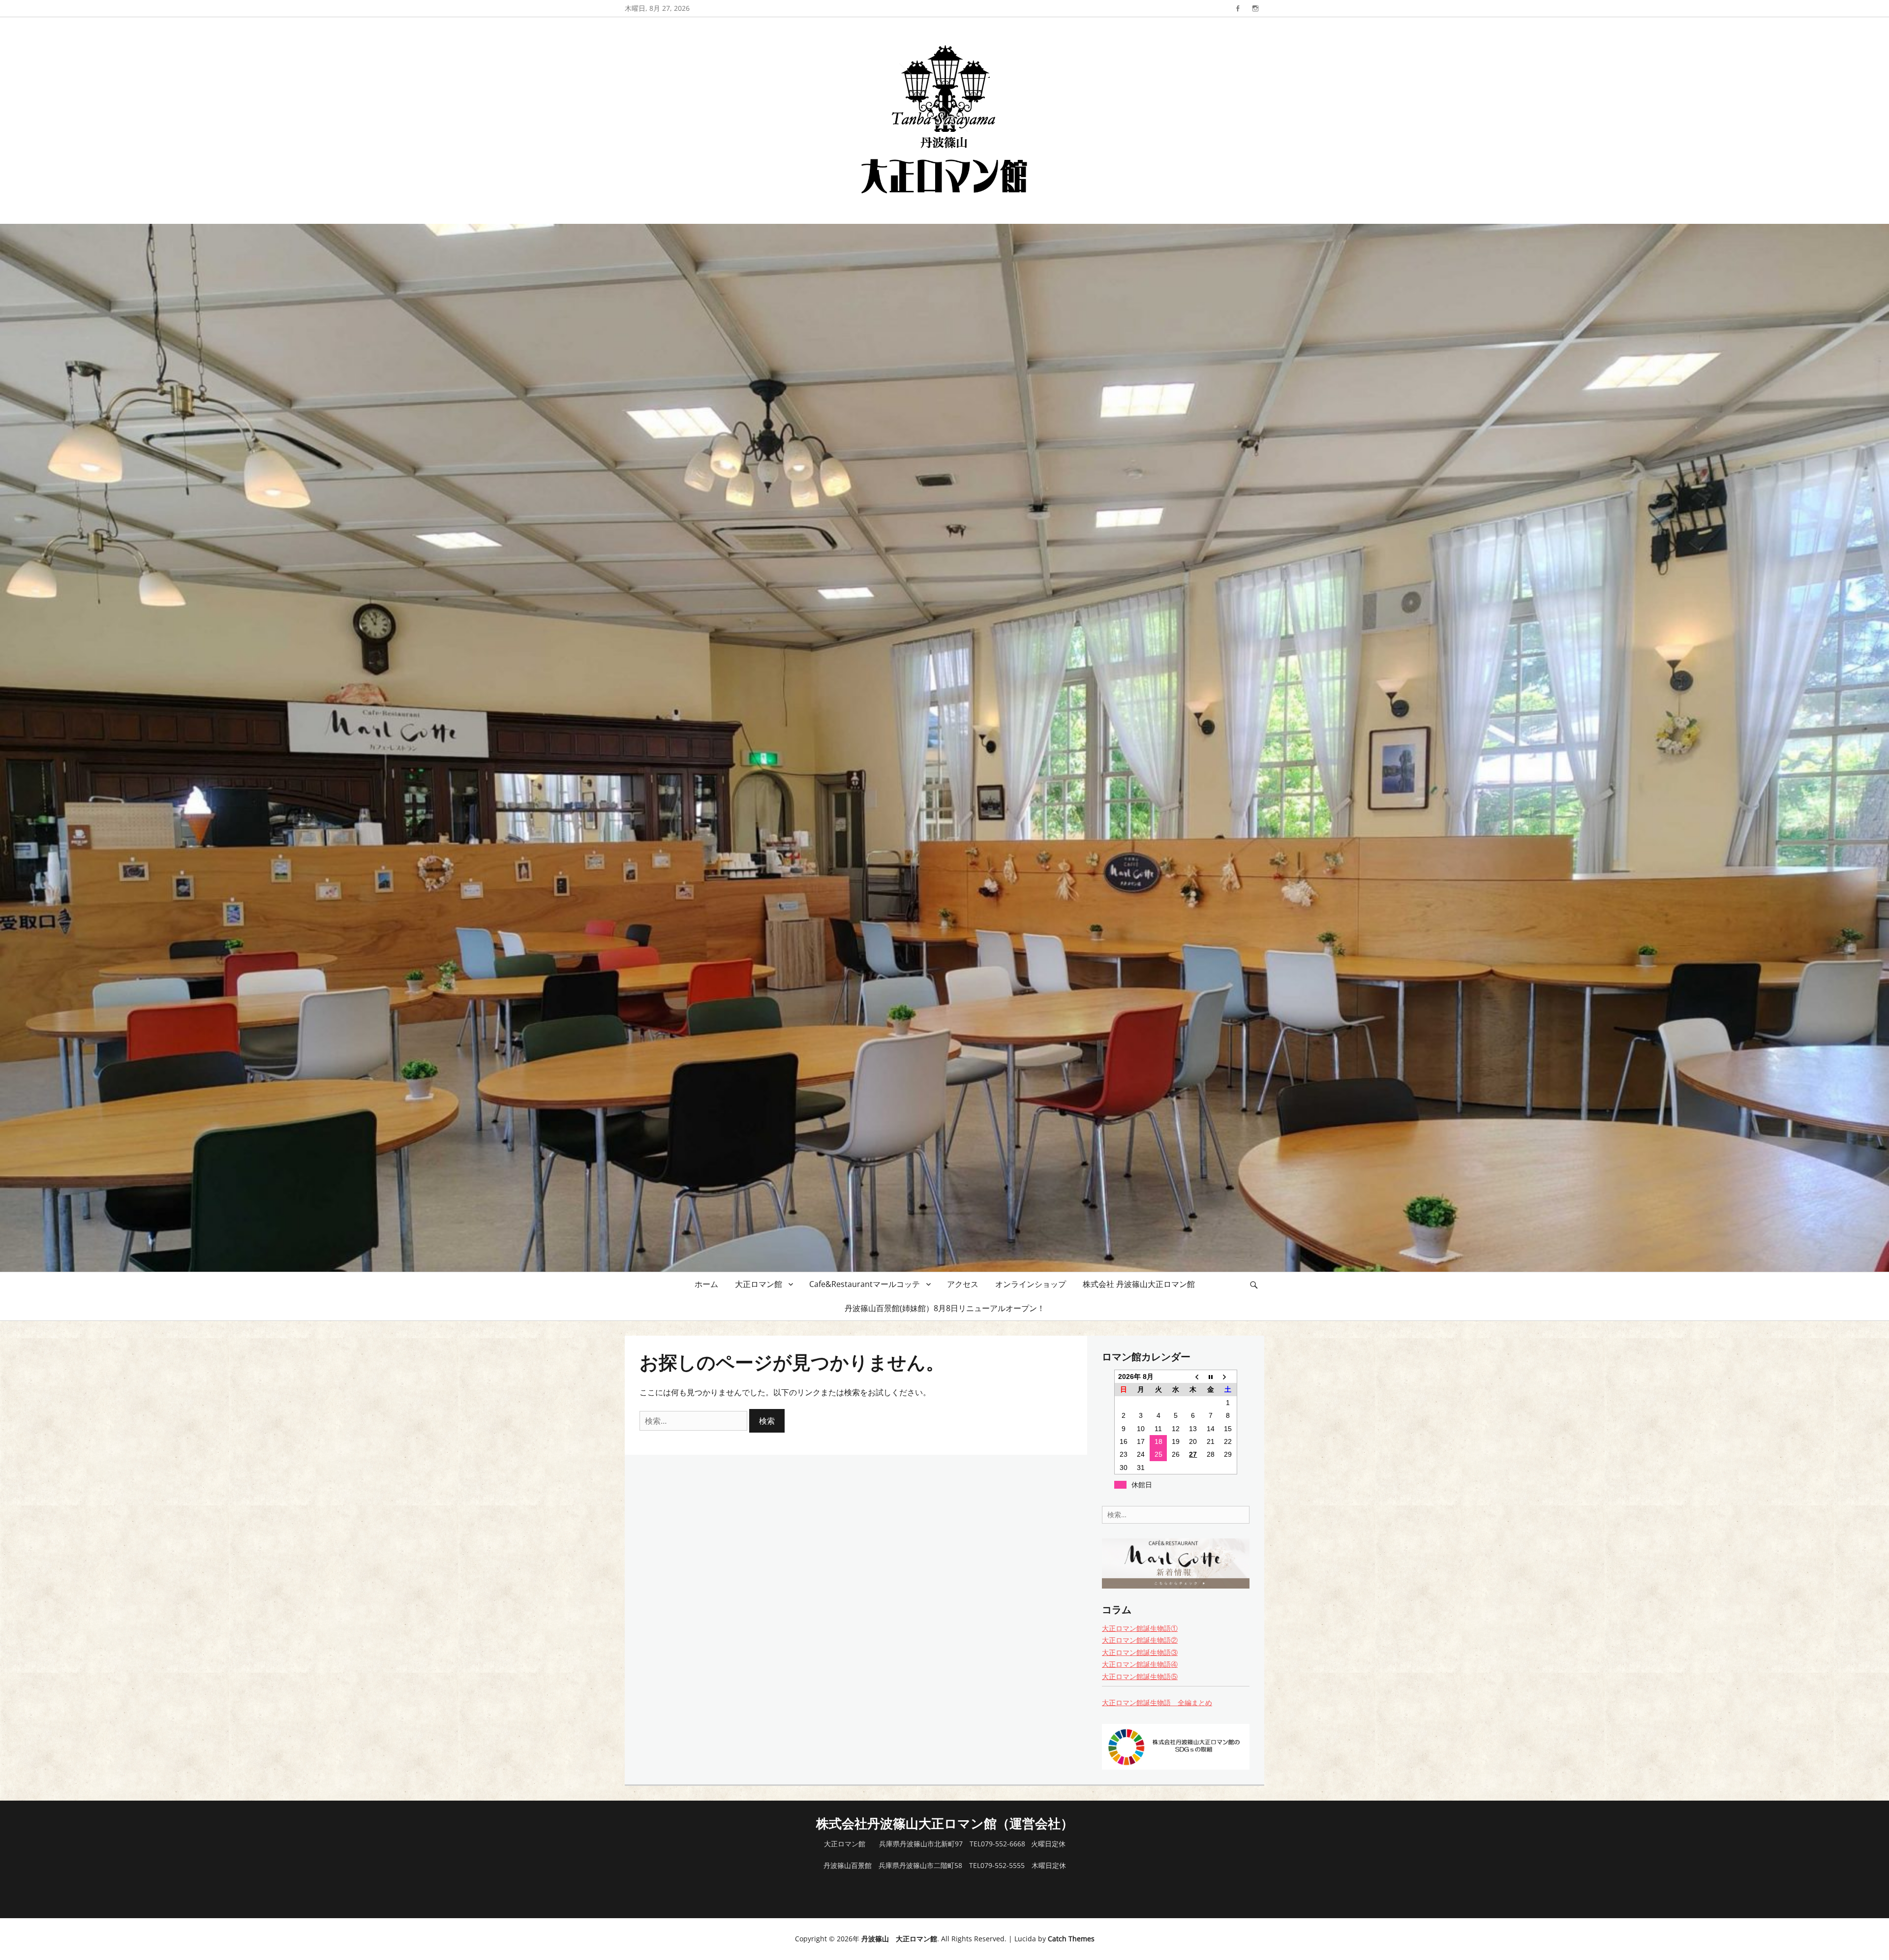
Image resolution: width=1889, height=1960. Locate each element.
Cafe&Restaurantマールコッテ (865, 1284)
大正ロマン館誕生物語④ (1140, 1664)
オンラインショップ (1031, 1284)
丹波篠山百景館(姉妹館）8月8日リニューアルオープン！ (945, 1308)
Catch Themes (1071, 1939)
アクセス (963, 1284)
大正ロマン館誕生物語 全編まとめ (1157, 1702)
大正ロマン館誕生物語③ (1140, 1652)
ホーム (706, 1284)
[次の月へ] (1228, 1377)
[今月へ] (1210, 1377)
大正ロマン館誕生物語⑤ (1140, 1676)
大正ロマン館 (759, 1284)
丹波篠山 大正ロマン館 (899, 1939)
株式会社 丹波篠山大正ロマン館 (1139, 1284)
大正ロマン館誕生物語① (1140, 1628)
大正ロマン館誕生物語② (1140, 1640)
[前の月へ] (1193, 1377)
